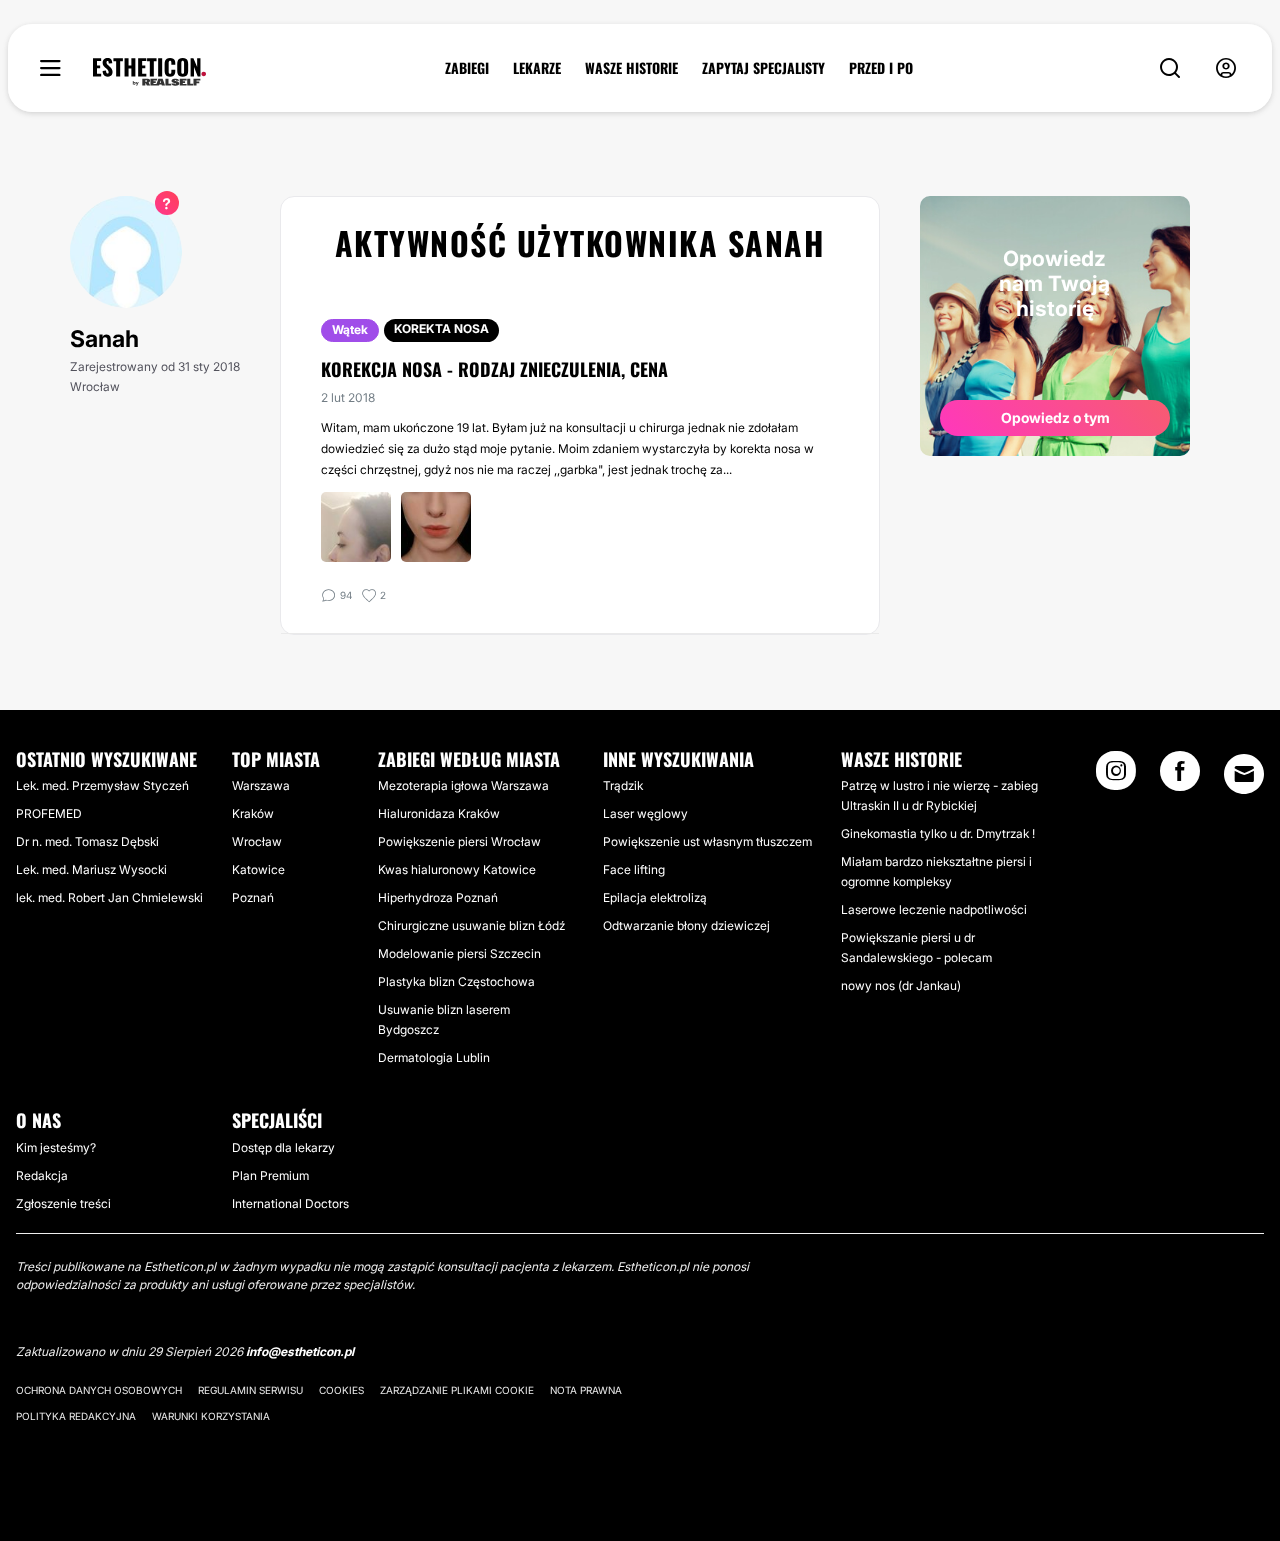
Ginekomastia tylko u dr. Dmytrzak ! (938, 833)
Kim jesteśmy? (56, 1147)
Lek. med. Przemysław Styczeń (102, 785)
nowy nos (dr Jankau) (901, 985)
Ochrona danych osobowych (99, 1390)
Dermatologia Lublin (434, 1057)
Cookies (341, 1390)
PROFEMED (49, 813)
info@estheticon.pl (300, 1351)
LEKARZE (537, 68)
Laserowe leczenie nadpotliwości (934, 909)
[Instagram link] (1116, 777)
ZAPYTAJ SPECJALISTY (763, 68)
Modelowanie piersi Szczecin (459, 953)
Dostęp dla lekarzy (283, 1147)
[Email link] (1244, 774)
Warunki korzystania (211, 1416)
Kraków (253, 813)
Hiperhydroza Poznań (438, 897)
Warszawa (261, 785)
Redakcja (42, 1175)
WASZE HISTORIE (631, 68)
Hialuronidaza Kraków (439, 813)
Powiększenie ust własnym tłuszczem (707, 841)
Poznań (253, 897)
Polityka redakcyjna (76, 1416)
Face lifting (634, 869)
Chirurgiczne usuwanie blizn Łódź (471, 925)
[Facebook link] (1180, 777)
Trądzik (623, 785)
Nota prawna (586, 1390)
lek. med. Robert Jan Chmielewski (109, 897)
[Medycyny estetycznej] (149, 72)
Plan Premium (270, 1175)
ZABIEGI (467, 68)
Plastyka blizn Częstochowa (456, 981)
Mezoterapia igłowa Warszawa (463, 785)
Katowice (258, 869)
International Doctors (290, 1203)
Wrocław (257, 841)
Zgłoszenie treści (63, 1203)
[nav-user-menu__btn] (1226, 68)
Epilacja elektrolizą (655, 897)
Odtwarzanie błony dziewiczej (686, 925)
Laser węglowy (645, 813)
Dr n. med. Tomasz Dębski (87, 841)
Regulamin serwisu (250, 1390)
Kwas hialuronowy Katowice (457, 869)
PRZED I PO (881, 68)
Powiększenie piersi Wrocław (459, 841)
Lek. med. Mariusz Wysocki (91, 869)
